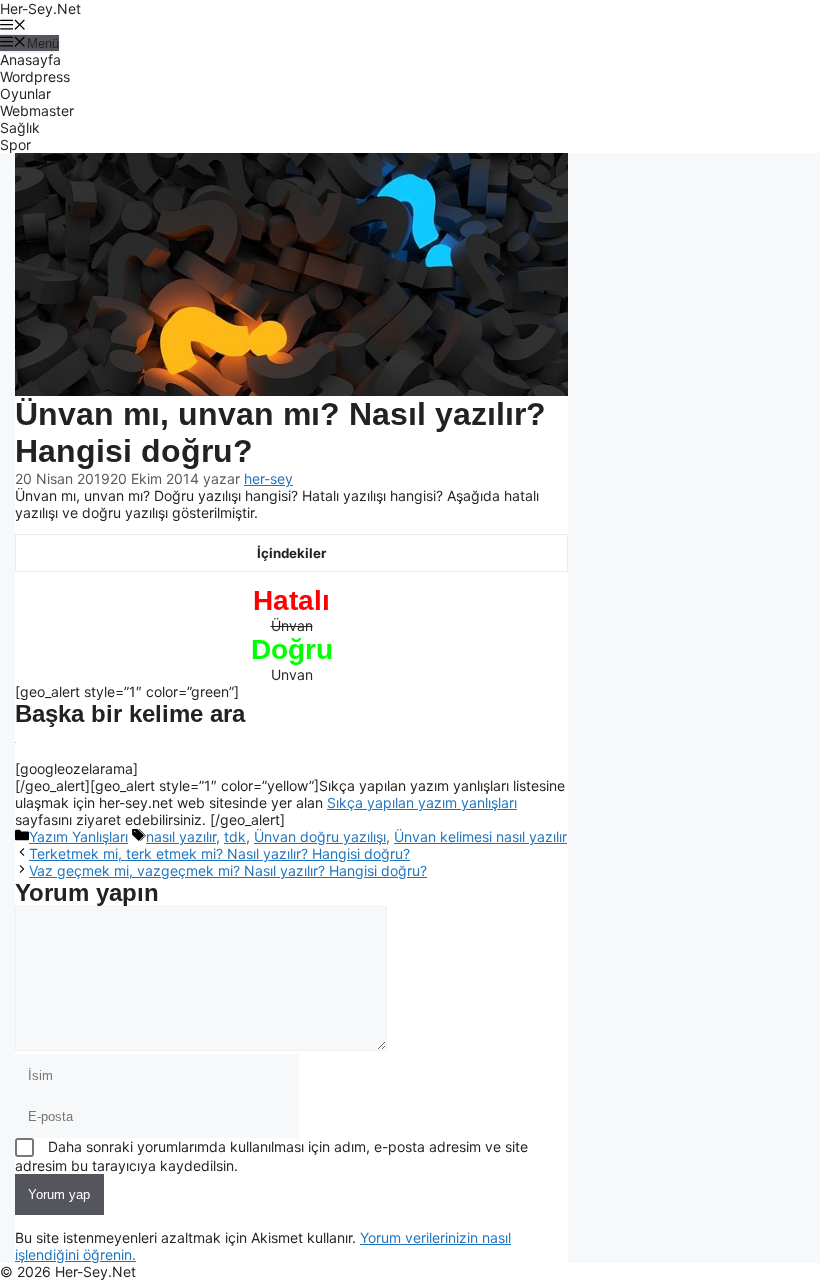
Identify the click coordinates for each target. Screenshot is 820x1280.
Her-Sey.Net (40, 8)
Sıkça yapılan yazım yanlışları (422, 802)
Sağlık (20, 127)
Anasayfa (30, 59)
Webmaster (37, 110)
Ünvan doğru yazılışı (320, 836)
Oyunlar (25, 93)
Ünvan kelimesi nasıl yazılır (480, 836)
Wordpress (35, 76)
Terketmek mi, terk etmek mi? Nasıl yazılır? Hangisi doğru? (219, 853)
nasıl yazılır (181, 836)
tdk (235, 836)
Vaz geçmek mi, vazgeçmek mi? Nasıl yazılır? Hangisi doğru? (228, 870)
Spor (15, 144)
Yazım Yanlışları (78, 836)
